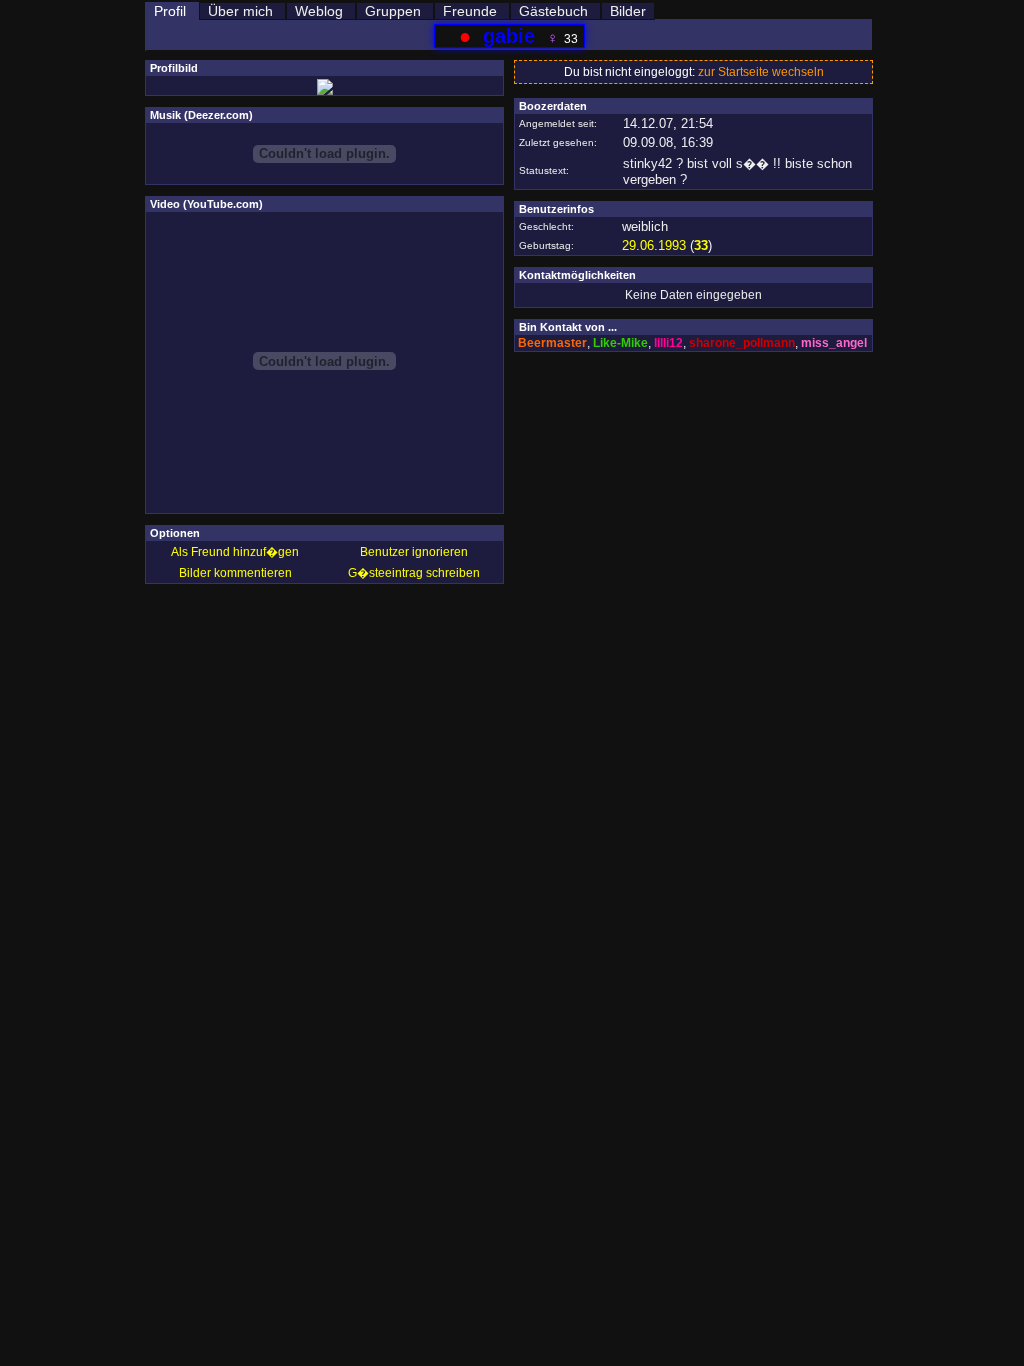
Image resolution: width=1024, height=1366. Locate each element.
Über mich (240, 11)
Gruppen (393, 11)
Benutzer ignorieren (414, 552)
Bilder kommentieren (235, 573)
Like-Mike (620, 343)
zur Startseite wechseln (761, 72)
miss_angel (834, 343)
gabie (509, 36)
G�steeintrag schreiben (414, 573)
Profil (170, 11)
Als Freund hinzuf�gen (235, 552)
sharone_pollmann (742, 343)
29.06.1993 (654, 245)
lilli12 (668, 343)
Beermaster (552, 343)
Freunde (470, 11)
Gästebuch (553, 11)
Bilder (628, 11)
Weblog (319, 11)
